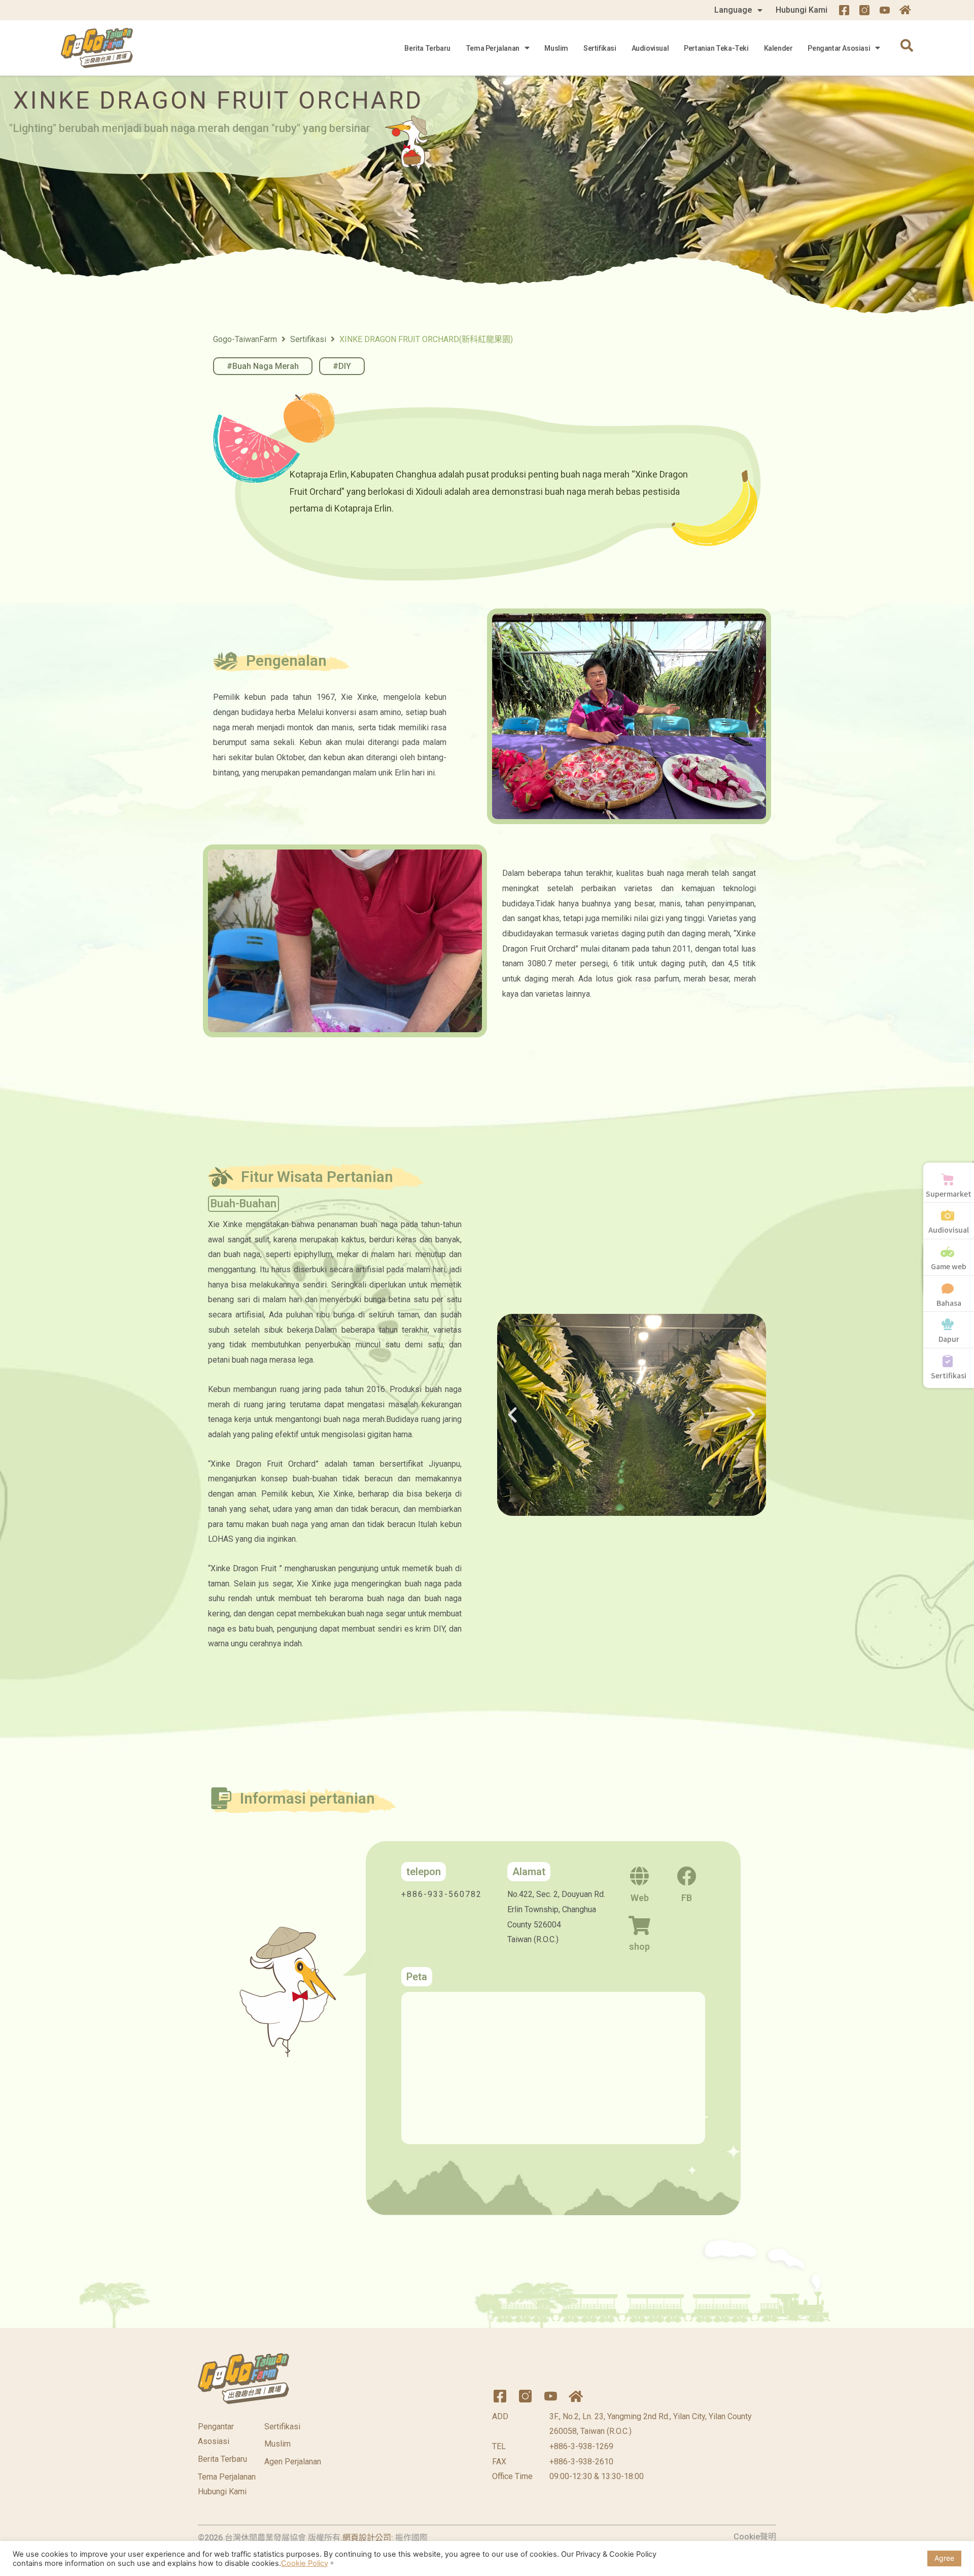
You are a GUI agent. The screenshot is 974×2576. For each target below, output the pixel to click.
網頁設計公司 (367, 2538)
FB (687, 1898)
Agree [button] (944, 2558)
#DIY (342, 366)
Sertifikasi (600, 48)
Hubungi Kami (802, 10)
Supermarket (949, 1194)
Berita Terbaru (427, 48)
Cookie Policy (305, 2563)
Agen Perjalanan (293, 2462)
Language (733, 10)
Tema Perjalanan (493, 48)
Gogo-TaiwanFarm (245, 339)
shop (639, 1946)
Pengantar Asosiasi (839, 48)
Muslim (556, 48)
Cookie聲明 (755, 2537)
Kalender (778, 48)
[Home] (905, 10)
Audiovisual (650, 48)
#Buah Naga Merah (263, 366)
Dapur (949, 1339)
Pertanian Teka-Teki (716, 48)
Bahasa (949, 1303)
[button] (512, 1415)
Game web (949, 1266)
